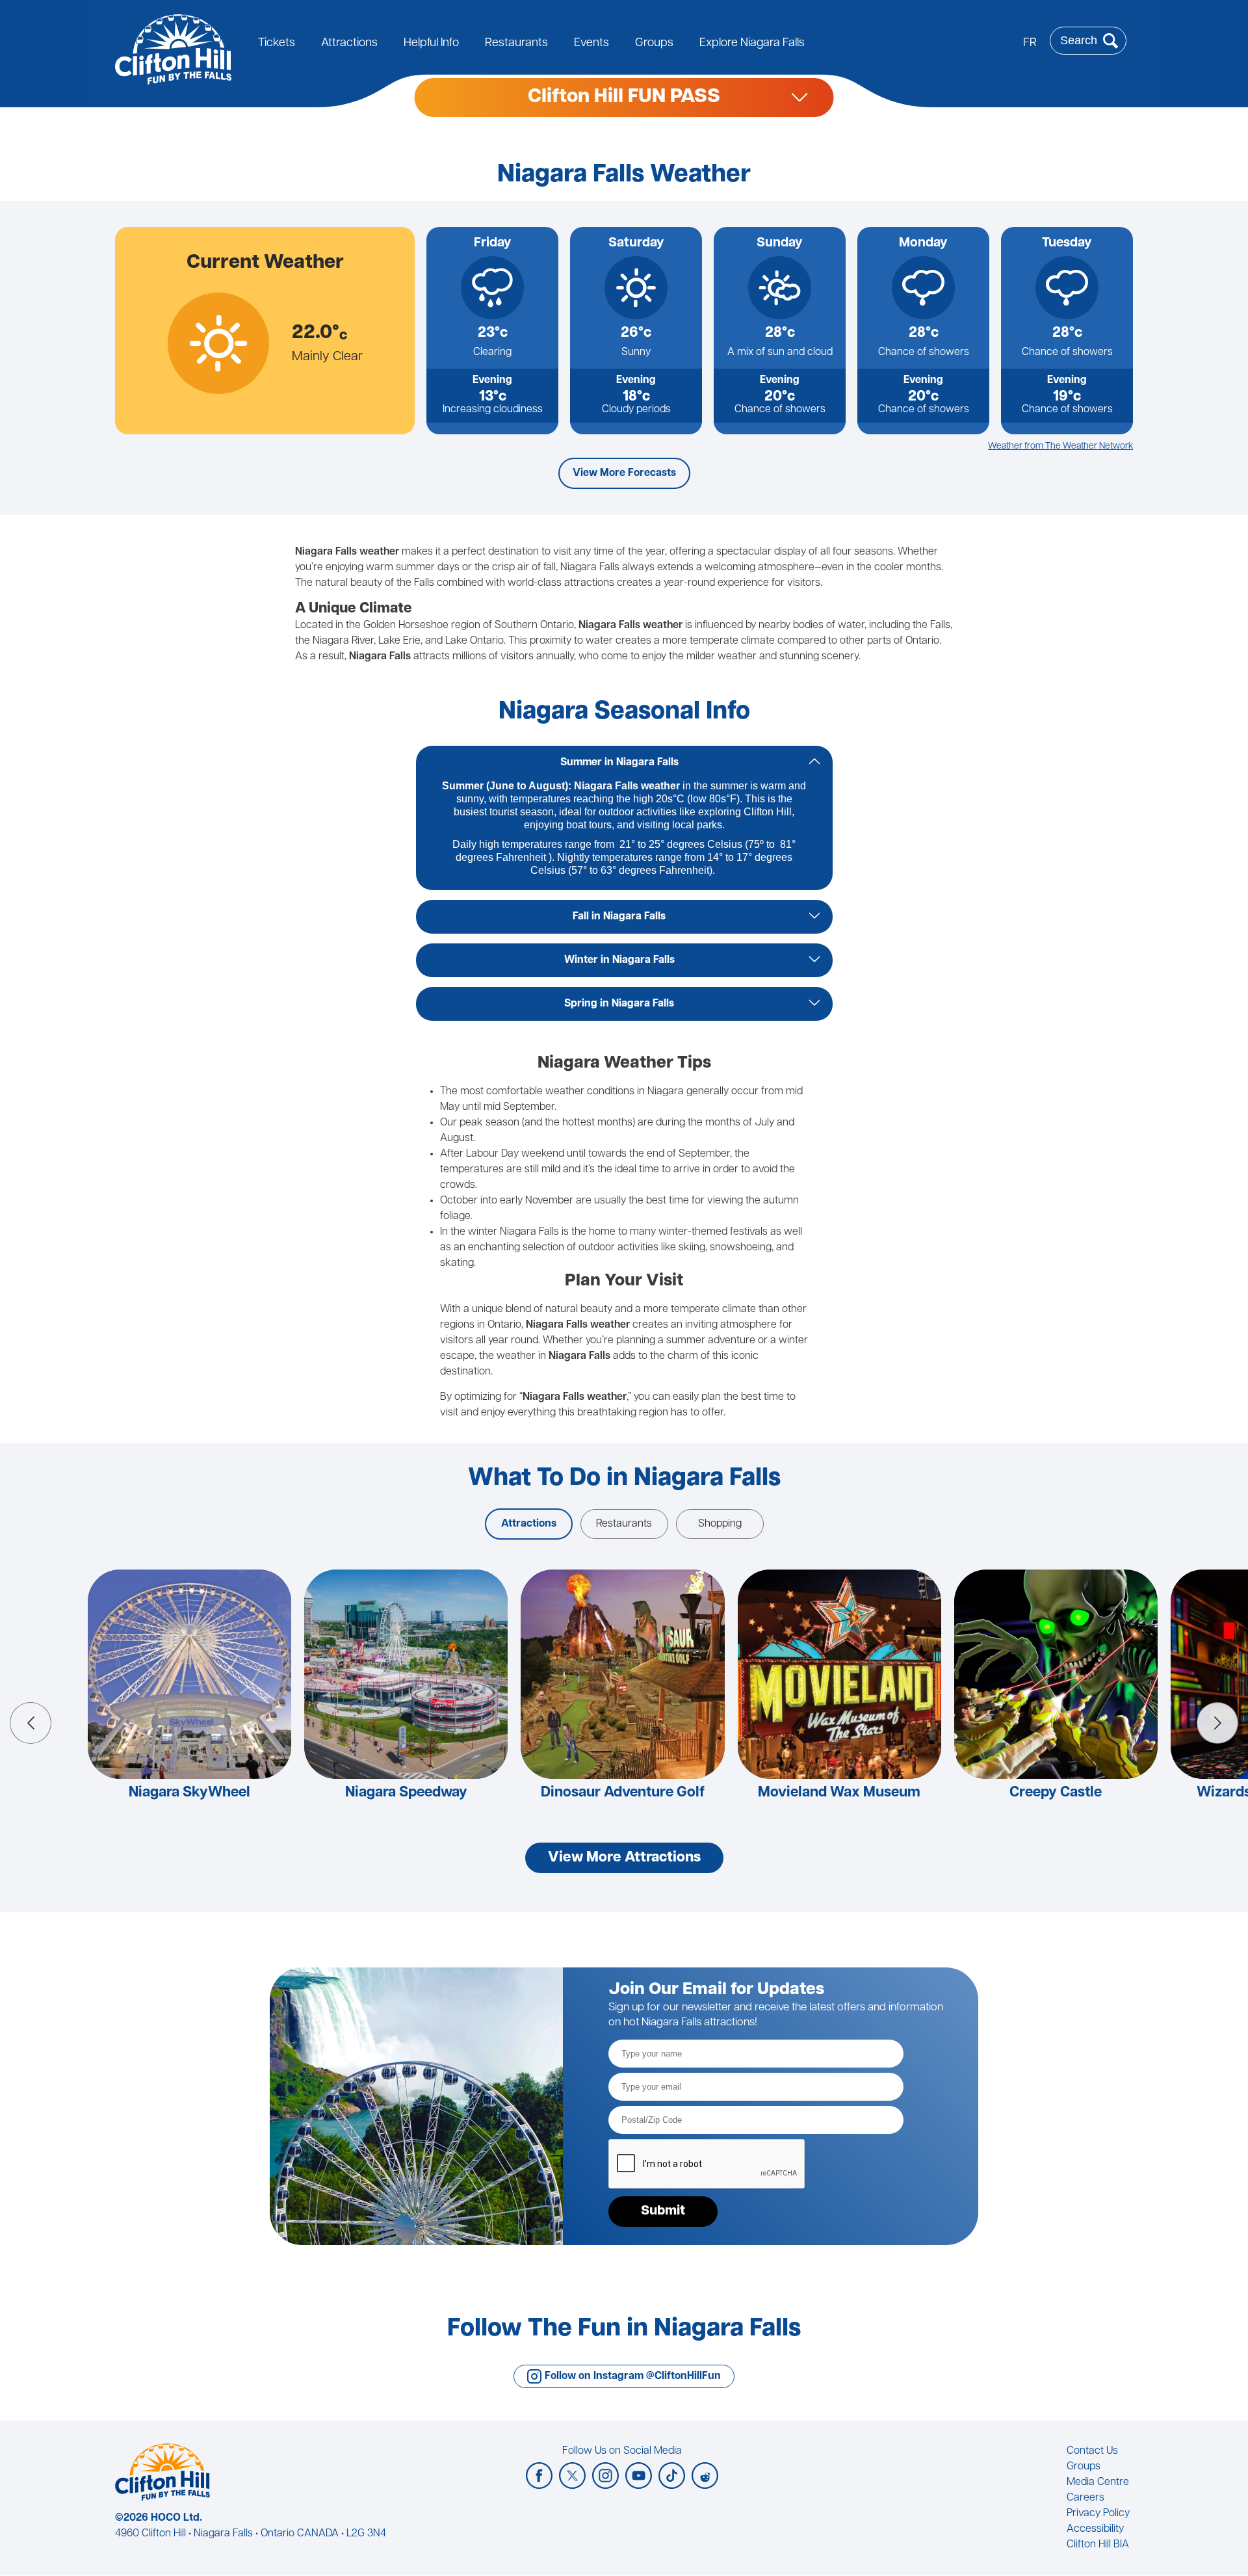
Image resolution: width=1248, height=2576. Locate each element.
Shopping (720, 1524)
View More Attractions (624, 1858)
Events (591, 44)
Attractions (349, 44)
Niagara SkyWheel (189, 1793)
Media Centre (1098, 2482)
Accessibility (1095, 2529)
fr (1030, 44)
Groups (654, 44)
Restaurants (516, 44)
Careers (1085, 2498)
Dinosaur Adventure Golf (623, 1793)
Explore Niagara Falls (752, 44)
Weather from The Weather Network (1060, 446)
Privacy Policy (1098, 2514)
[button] (31, 1723)
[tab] (624, 763)
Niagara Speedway (406, 1793)
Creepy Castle (1056, 1793)
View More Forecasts (624, 473)
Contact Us (1092, 2451)
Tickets (277, 44)
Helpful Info (431, 44)
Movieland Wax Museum (839, 1793)
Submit (663, 2211)
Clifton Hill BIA (1098, 2545)
